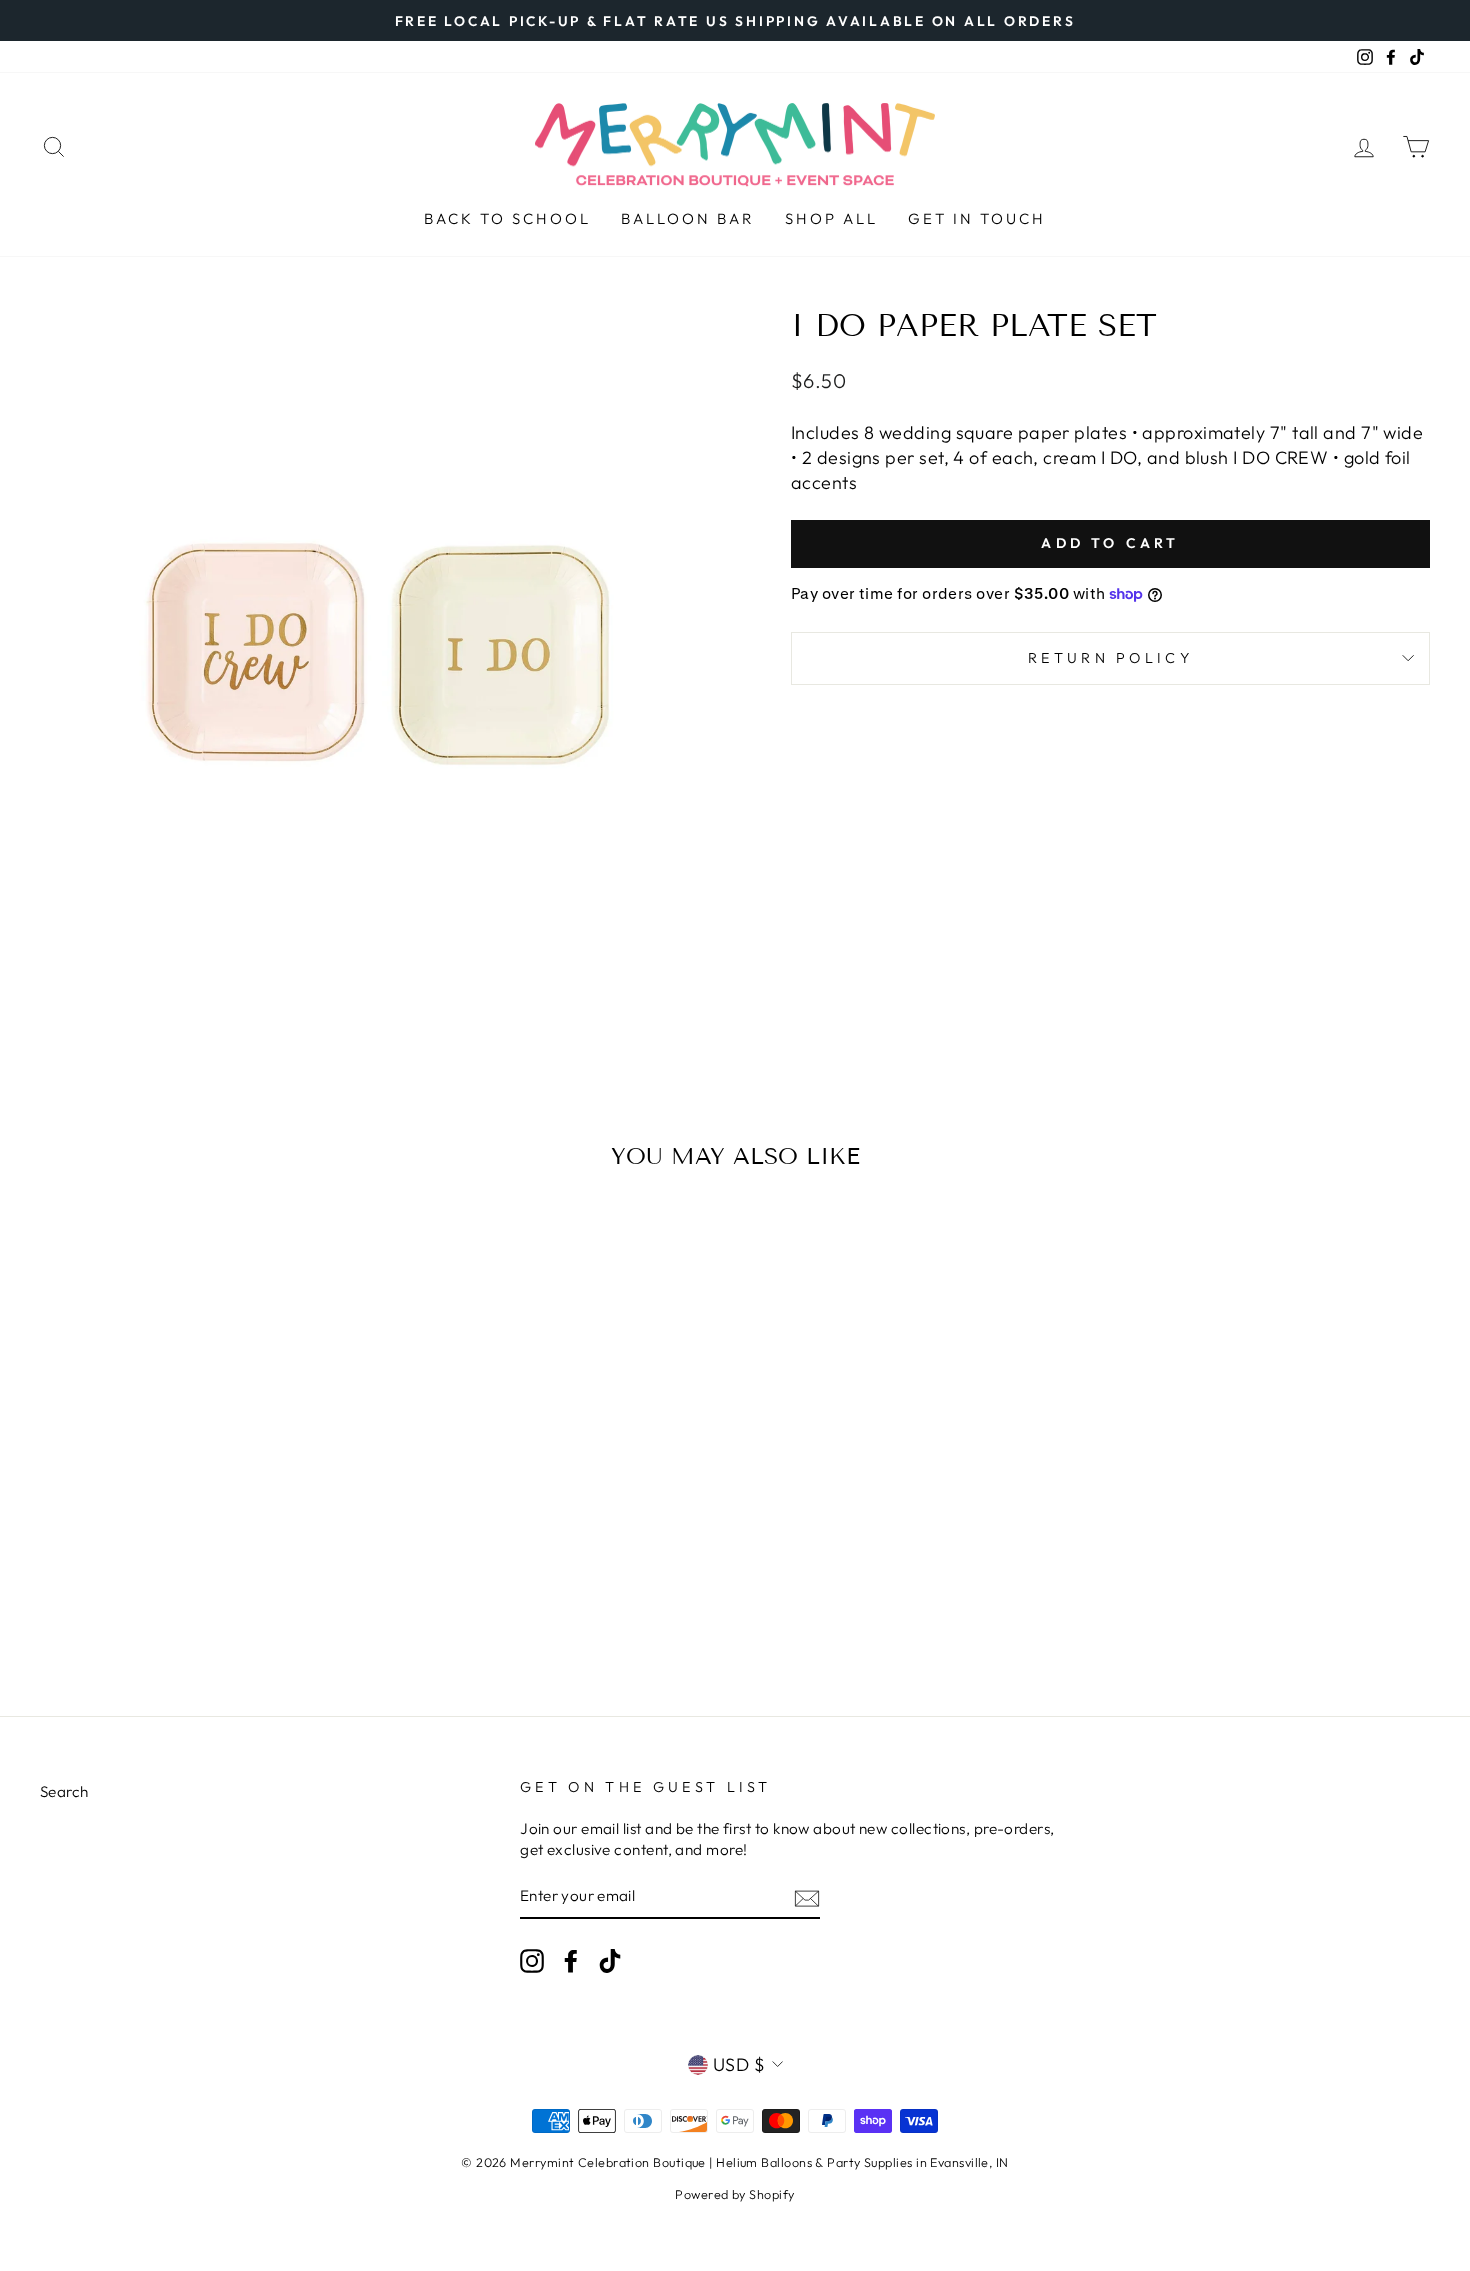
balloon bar (688, 218)
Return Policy (1110, 658)
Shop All (831, 218)
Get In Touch (977, 218)
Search (64, 1791)
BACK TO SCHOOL (507, 218)
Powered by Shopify (734, 2194)
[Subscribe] (807, 1897)
